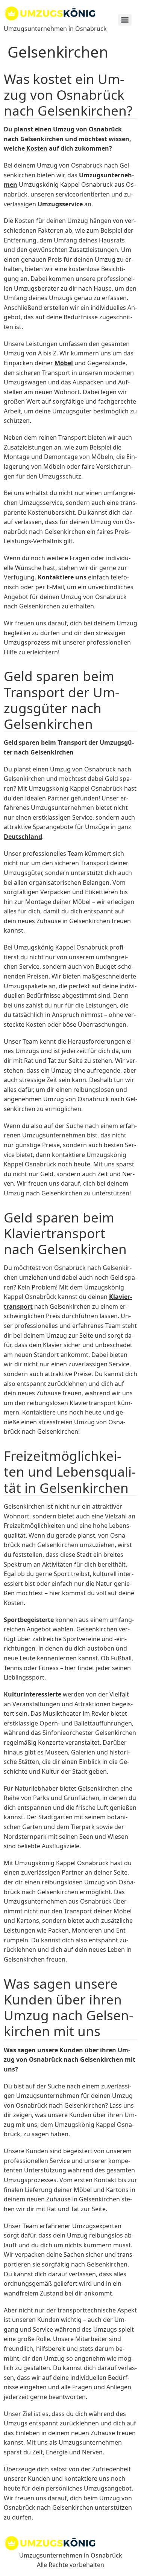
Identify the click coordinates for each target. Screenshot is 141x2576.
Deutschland (23, 837)
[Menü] (125, 20)
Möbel (64, 363)
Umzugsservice (60, 204)
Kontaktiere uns (62, 577)
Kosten (37, 148)
